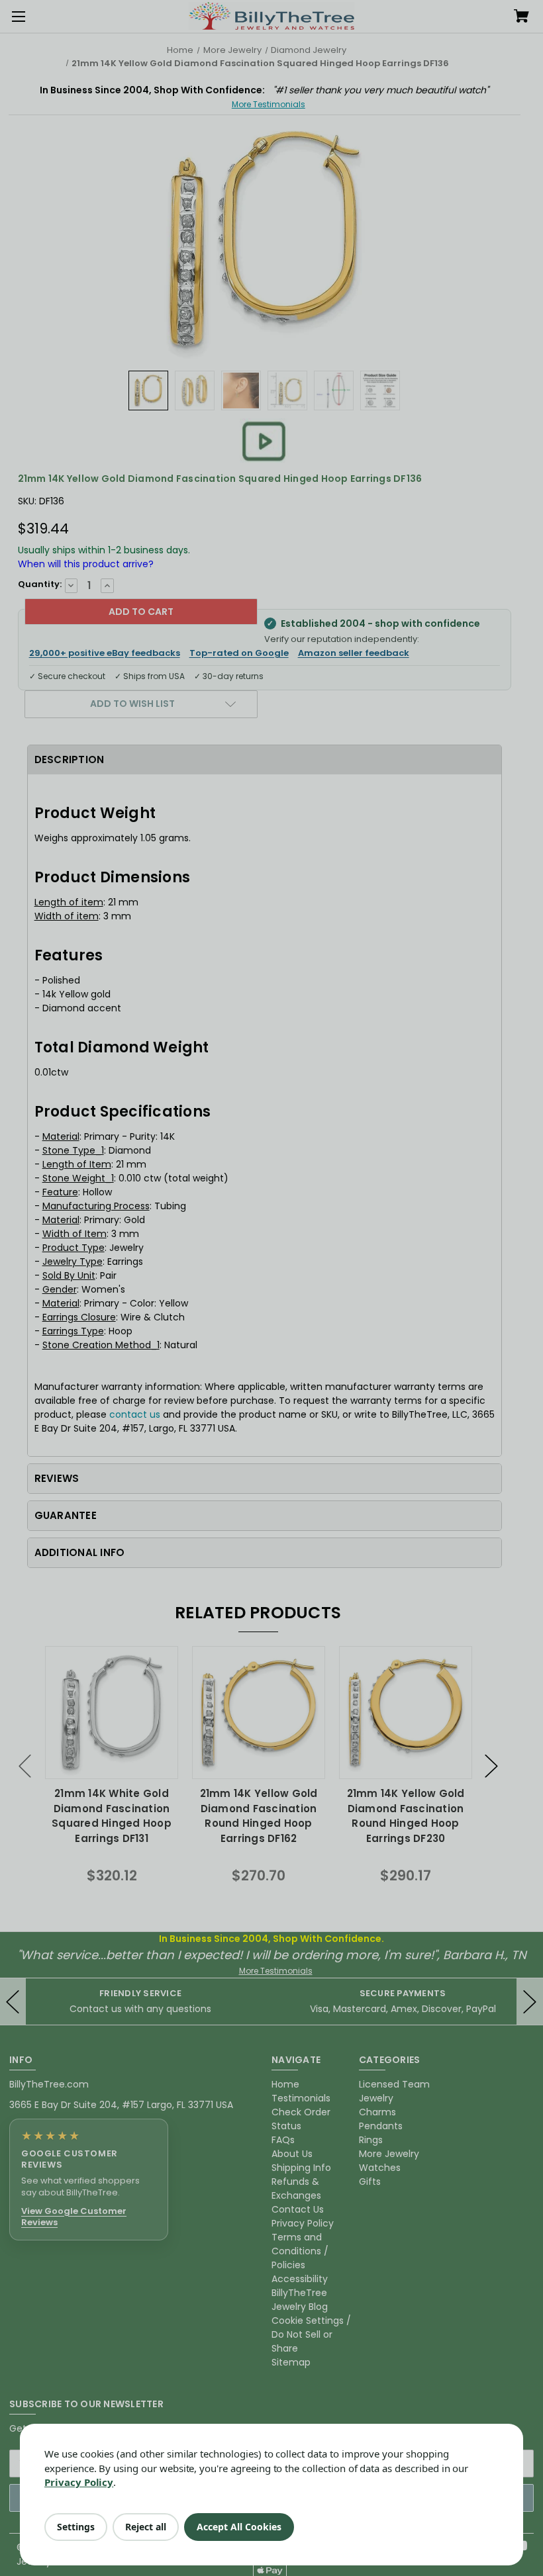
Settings (76, 2527)
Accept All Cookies (239, 2527)
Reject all (146, 2527)
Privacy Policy (79, 2482)
